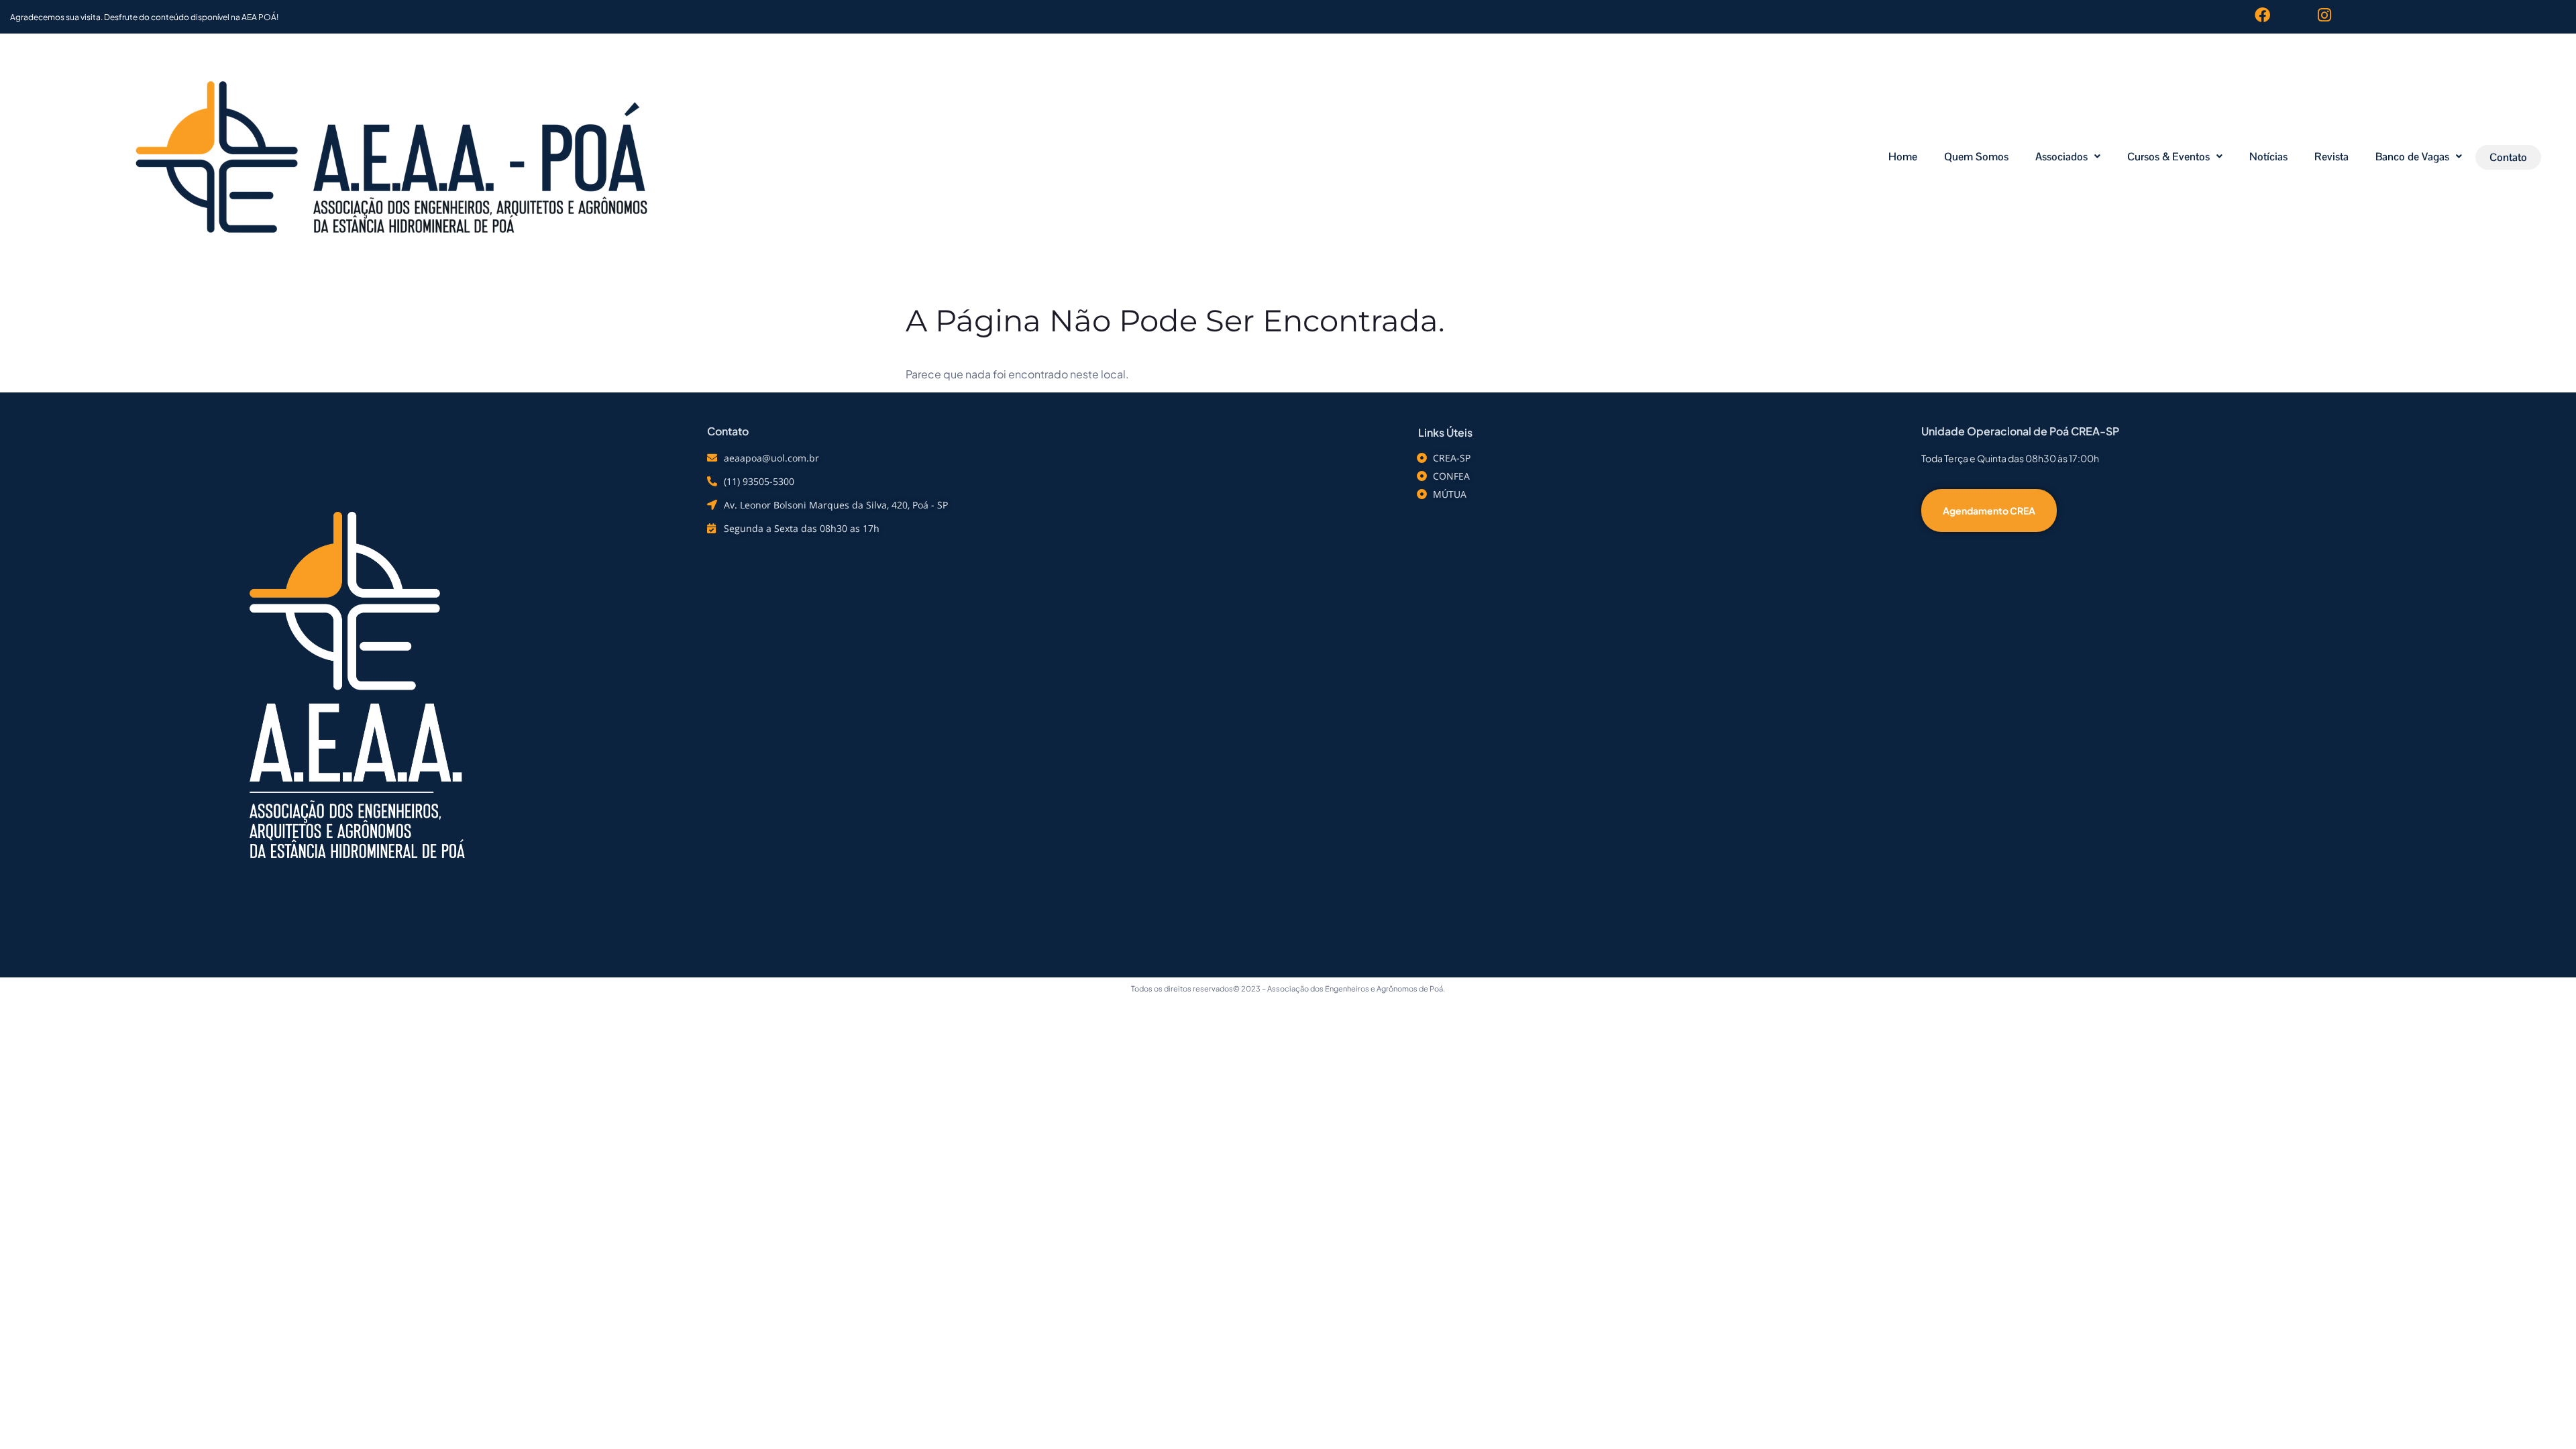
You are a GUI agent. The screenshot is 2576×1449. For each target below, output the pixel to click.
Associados (2061, 157)
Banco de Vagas (2412, 157)
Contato (2508, 157)
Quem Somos (1976, 157)
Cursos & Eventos (2168, 157)
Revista (2331, 157)
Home (1903, 157)
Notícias (2268, 157)
